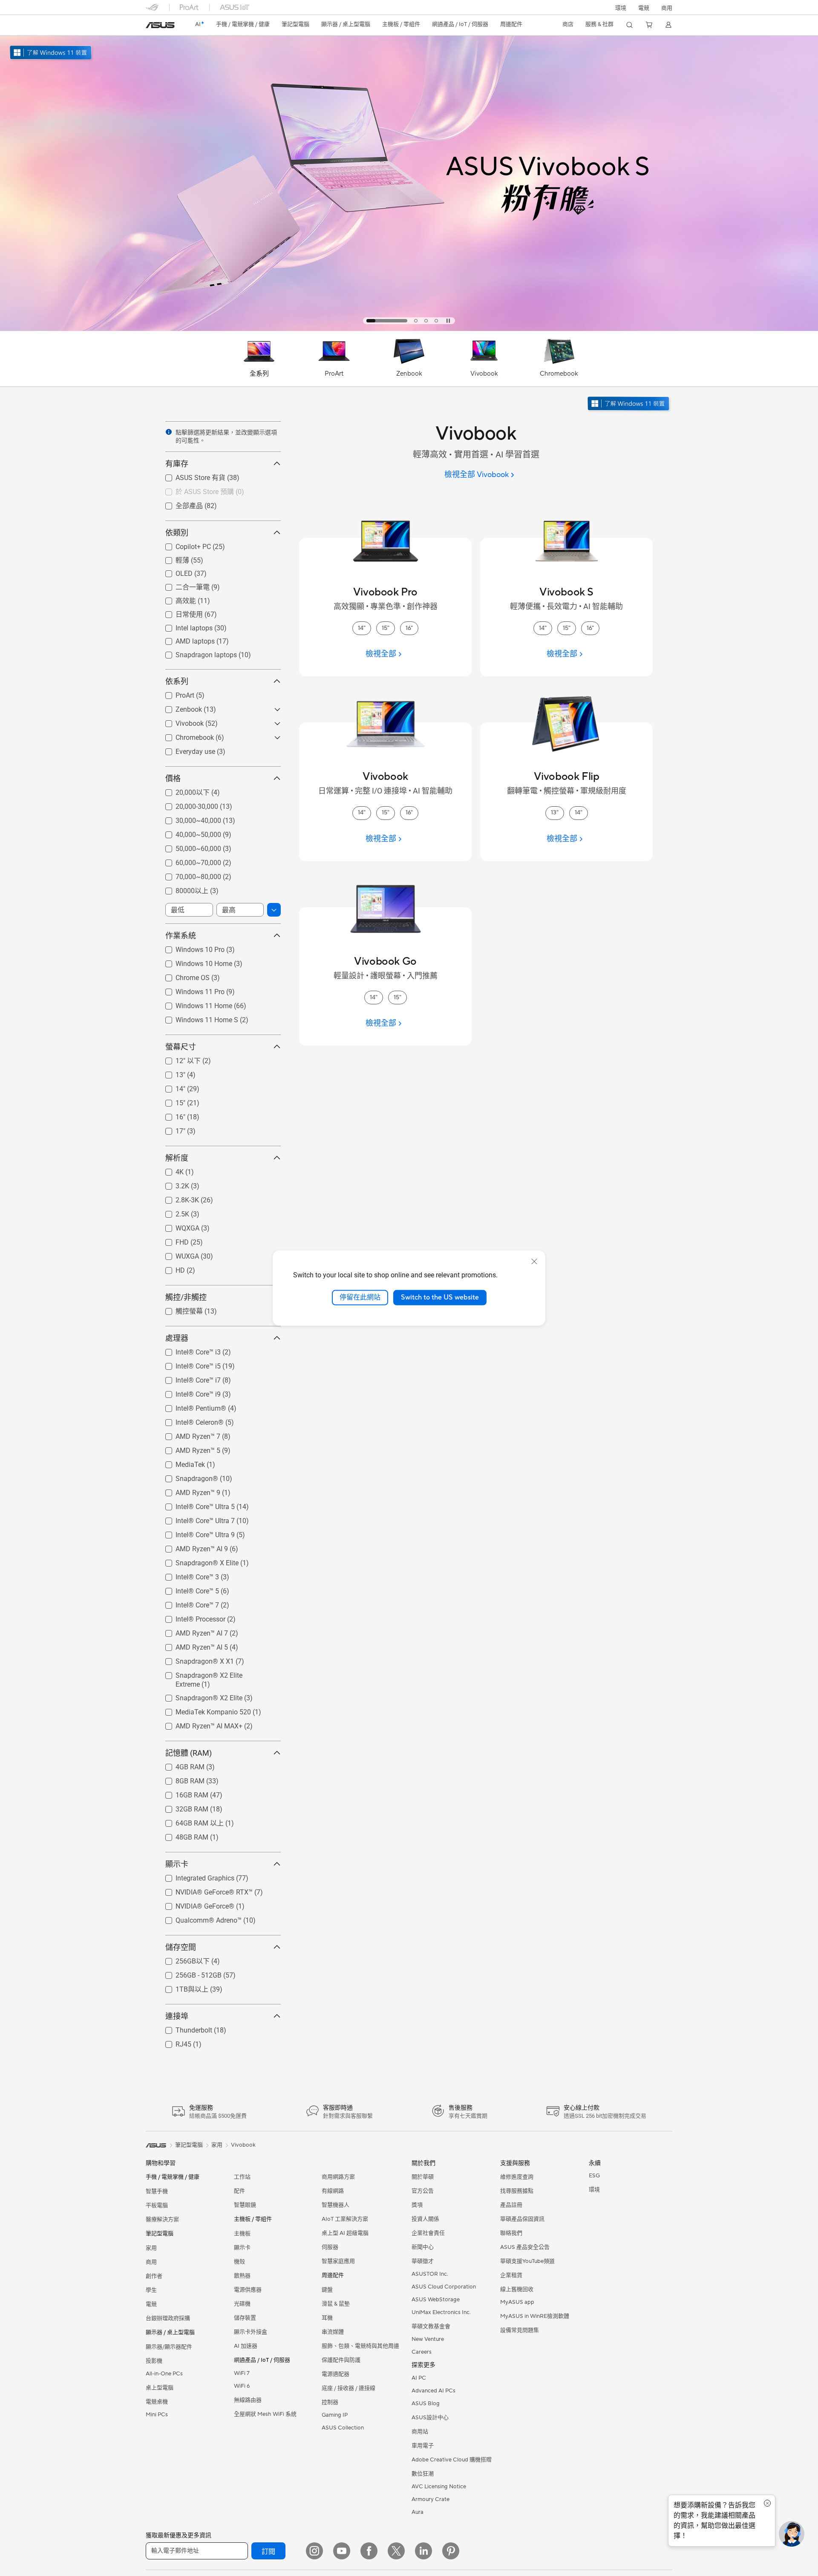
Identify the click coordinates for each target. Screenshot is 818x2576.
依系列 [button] (177, 681)
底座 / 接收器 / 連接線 (349, 2388)
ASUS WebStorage (436, 2300)
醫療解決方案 (162, 2219)
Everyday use (185, 749)
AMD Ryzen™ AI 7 (192, 1631)
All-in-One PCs (164, 2374)
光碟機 (242, 2304)
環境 (621, 8)
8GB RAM (180, 1779)
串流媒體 (333, 2332)
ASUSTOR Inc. (430, 2274)
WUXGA (177, 1254)
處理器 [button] (177, 1338)
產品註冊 (511, 2205)
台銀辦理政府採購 (168, 2318)
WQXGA (177, 1226)
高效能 (176, 600)
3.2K (172, 1184)
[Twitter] (396, 2551)
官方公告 (423, 2191)
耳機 (327, 2318)
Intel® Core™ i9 (188, 1392)
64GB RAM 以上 (189, 1823)
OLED (174, 571)
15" (170, 1101)
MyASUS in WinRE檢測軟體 (535, 2316)
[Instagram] (314, 2551)
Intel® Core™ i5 (188, 1364)
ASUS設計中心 (430, 2418)
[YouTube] (342, 2551)
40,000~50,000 (188, 832)
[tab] (387, 321)
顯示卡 (242, 2248)
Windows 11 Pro (190, 990)
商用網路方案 (338, 2177)
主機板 (242, 2234)
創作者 (154, 2276)
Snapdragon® (187, 1476)
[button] (644, 7)
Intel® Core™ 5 (187, 1589)
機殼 (239, 2262)
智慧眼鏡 (245, 2205)
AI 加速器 (246, 2346)
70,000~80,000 (188, 875)
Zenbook (179, 707)
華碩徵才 (423, 2261)
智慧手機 (157, 2191)
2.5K (172, 1212)
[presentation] (169, 432)
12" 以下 (178, 1060)
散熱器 (242, 2276)
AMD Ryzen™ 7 (188, 1434)
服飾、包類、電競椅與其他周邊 (360, 2346)
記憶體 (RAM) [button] (189, 1753)
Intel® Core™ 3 (187, 1575)
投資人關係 (425, 2219)
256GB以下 (182, 1961)
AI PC (419, 2378)
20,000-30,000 (187, 804)
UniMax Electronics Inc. (441, 2312)
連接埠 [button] (177, 2016)
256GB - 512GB (188, 1973)
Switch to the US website (440, 1297)
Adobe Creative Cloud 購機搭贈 (452, 2460)
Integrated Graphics (195, 1876)
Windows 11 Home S (197, 1018)
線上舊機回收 (517, 2289)
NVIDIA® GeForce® (195, 1904)
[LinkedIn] (423, 2551)
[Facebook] (369, 2551)
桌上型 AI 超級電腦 (345, 2233)
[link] (160, 25)
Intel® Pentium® (191, 1406)
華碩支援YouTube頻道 (527, 2261)
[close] (534, 1262)
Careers (422, 2352)
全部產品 (179, 505)
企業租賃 (511, 2275)
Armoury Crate (431, 2499)
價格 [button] (173, 778)
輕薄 (172, 560)
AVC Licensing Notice (439, 2487)
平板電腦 (157, 2205)
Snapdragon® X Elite (197, 1561)
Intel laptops (184, 626)
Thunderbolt (184, 2028)
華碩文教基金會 (431, 2326)
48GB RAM (182, 1835)
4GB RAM (180, 1765)
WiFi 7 (242, 2373)
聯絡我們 (511, 2233)
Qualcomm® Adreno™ (198, 1918)
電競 (151, 2304)
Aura (418, 2512)
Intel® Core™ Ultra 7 (195, 1519)
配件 (239, 2191)
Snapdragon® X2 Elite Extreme (212, 1673)
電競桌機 (157, 2402)
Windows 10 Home (194, 962)
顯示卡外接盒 (251, 2332)
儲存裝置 (245, 2318)
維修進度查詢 (517, 2177)
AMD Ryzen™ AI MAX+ (199, 1724)
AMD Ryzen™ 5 (188, 1448)
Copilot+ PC (183, 545)
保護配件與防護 (341, 2360)
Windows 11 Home (194, 1004)
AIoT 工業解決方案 (345, 2219)
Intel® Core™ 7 (187, 1603)
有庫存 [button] (177, 464)
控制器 (330, 2402)
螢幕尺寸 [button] (181, 1047)
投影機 (154, 2361)
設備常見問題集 (520, 2330)
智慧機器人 (336, 2205)
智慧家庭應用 (338, 2261)
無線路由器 (248, 2400)
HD (170, 1268)
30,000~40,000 (188, 818)
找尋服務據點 (517, 2191)
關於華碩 (423, 2177)
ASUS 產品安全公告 (525, 2247)
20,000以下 (182, 792)
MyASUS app (517, 2302)
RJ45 (173, 2042)
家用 (151, 2248)
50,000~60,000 (188, 847)
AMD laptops (185, 639)
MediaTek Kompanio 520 (203, 1710)
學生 (151, 2290)
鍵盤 (327, 2290)
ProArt (175, 693)
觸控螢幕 (179, 1311)
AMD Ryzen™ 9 (188, 1491)
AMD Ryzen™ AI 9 (192, 1547)
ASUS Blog (426, 2403)
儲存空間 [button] (181, 1947)
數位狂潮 (423, 2474)
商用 (151, 2262)
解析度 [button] (177, 1158)
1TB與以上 (182, 1989)
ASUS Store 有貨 (190, 477)
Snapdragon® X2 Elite (199, 1696)
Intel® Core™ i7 (188, 1378)
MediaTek (180, 1462)
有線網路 (333, 2191)
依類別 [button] (177, 533)
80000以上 (182, 890)
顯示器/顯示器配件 (169, 2347)
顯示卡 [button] (177, 1864)
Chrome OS (182, 976)
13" (170, 1073)
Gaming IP (335, 2415)
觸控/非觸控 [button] (186, 1297)
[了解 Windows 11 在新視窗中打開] (629, 404)
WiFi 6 (242, 2386)
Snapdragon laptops (196, 653)
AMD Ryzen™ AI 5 (192, 1645)
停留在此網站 (360, 1297)
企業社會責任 (428, 2233)
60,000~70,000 (188, 861)
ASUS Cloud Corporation (444, 2287)
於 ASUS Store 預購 (194, 491)
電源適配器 (336, 2374)
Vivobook (179, 721)
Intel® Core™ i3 (188, 1350)
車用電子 (423, 2446)
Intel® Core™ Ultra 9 (195, 1533)
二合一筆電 (182, 587)
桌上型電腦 (160, 2388)
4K (169, 1170)
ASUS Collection (343, 2428)
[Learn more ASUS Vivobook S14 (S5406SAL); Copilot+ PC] (409, 329)
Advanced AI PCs (433, 2391)
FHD (172, 1240)
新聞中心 (423, 2247)
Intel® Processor (190, 1617)
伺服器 (330, 2247)
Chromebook (184, 735)
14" (170, 1087)
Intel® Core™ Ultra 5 (195, 1505)
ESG (594, 2176)
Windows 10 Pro (190, 947)
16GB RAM (182, 1793)
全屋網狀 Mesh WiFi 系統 (265, 2414)
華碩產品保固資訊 (522, 2219)
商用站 (420, 2432)
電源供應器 (248, 2290)
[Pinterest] (451, 2551)
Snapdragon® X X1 (194, 1659)
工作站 (242, 2177)
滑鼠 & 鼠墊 (336, 2304)
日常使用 (179, 614)
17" (170, 1129)
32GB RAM (182, 1807)
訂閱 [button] (268, 2552)
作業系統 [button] (181, 936)
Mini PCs (157, 2415)
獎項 (417, 2205)
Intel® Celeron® (189, 1420)
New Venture (428, 2339)
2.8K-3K (177, 1198)
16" (170, 1115)
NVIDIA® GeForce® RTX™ (204, 1890)
